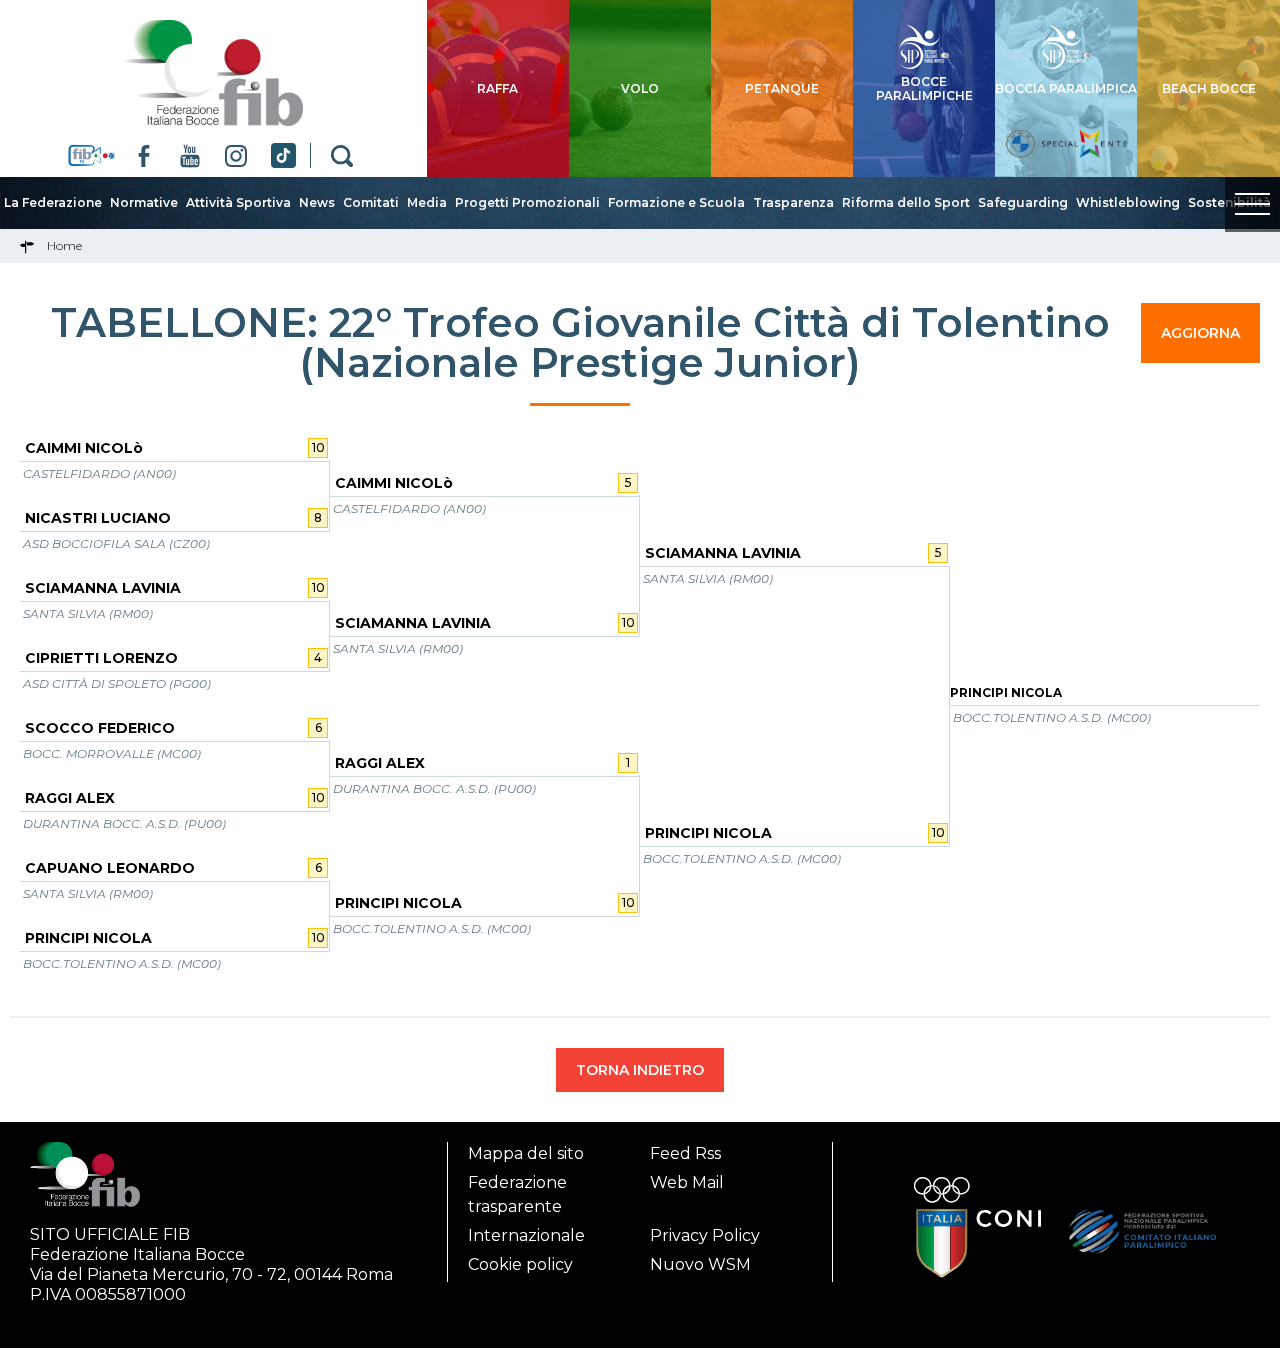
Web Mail (687, 1182)
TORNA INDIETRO (640, 1070)
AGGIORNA (1200, 333)
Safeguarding (1023, 202)
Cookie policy (520, 1264)
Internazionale (526, 1235)
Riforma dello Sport (906, 202)
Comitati (371, 202)
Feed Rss (685, 1153)
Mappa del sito (526, 1153)
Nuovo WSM (700, 1264)
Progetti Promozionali (527, 202)
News (317, 202)
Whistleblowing (1128, 202)
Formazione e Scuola (676, 202)
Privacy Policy (705, 1235)
